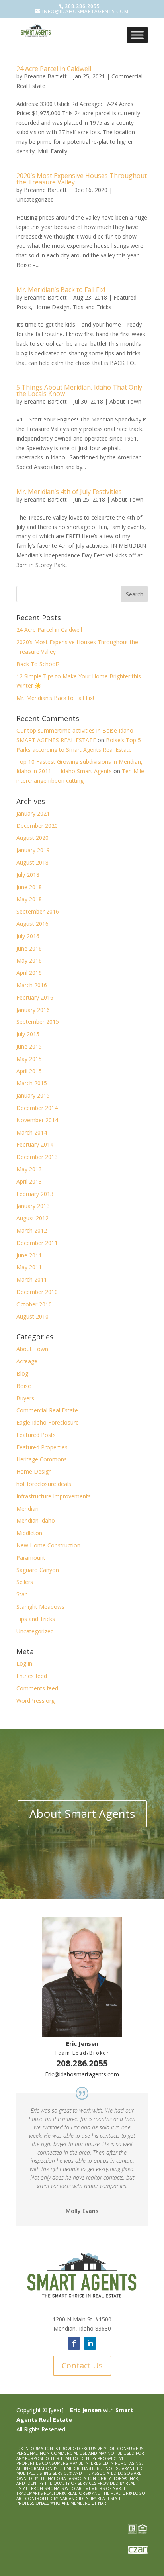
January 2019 (33, 850)
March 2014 (32, 1132)
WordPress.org (35, 1701)
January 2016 (33, 1010)
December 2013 (37, 1157)
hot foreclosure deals (44, 1484)
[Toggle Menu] (137, 35)
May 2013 (29, 1169)
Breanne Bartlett (45, 76)
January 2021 (33, 813)
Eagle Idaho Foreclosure (48, 1422)
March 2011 (32, 1279)
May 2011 (29, 1267)
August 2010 (32, 1316)
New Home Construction (48, 1545)
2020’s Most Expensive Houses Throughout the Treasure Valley (82, 179)
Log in (24, 1663)
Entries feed (32, 1676)
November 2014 (37, 1120)
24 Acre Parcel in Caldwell (54, 69)
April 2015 (29, 1071)
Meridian (27, 1509)
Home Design (52, 307)
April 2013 (29, 1181)
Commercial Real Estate (47, 1410)
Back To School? (38, 664)
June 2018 (29, 887)
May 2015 (29, 1059)
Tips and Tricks (92, 307)
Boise (24, 1386)
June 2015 (29, 1046)
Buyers (25, 1398)
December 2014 (37, 1108)
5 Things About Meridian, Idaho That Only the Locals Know (79, 390)
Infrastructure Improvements (54, 1496)
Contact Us (82, 2365)
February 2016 (35, 997)
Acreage (27, 1361)
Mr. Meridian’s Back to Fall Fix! (61, 290)
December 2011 (37, 1243)
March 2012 (32, 1230)
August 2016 (32, 924)
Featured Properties (42, 1447)
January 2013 (33, 1206)
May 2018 (29, 899)
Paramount (31, 1558)
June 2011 (29, 1255)
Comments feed (37, 1688)
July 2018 (28, 875)
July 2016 (28, 936)
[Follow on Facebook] (74, 2343)
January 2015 (33, 1095)
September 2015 (38, 1022)
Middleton (29, 1533)
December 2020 (37, 826)
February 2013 (35, 1194)
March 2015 (32, 1083)
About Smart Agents (82, 1813)
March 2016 (32, 985)
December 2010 (37, 1292)
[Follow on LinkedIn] (90, 2343)
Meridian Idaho (36, 1520)
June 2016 (29, 948)
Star (21, 1594)
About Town (125, 401)
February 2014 (35, 1144)
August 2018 (32, 862)
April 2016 (29, 973)
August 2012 (32, 1218)
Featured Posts (36, 1435)
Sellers (25, 1582)
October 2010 (34, 1304)
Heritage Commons (42, 1459)
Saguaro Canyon (38, 1570)
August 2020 (32, 838)
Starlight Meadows (40, 1607)
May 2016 (29, 960)
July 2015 (28, 1034)
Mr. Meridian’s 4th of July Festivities (69, 492)
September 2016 (38, 911)
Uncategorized (35, 199)
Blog (22, 1373)
